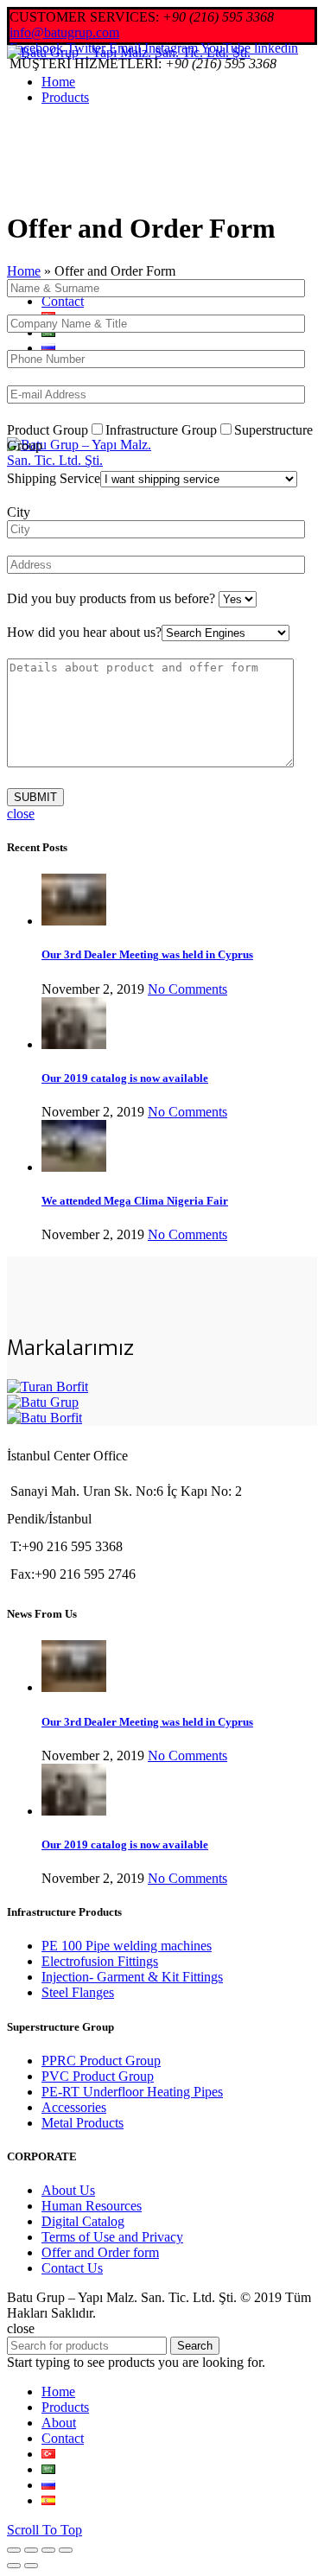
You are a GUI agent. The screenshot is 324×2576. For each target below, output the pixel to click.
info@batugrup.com (64, 32)
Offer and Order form (100, 2252)
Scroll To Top (44, 2530)
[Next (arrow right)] (31, 2566)
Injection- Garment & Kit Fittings (132, 1977)
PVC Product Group (98, 2076)
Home (24, 271)
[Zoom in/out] (66, 2550)
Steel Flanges (78, 1992)
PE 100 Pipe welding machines (127, 1946)
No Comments (187, 989)
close (21, 814)
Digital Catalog (83, 2221)
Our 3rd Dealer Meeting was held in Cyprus (147, 954)
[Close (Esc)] (14, 2550)
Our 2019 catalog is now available (125, 1078)
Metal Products (83, 2123)
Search (195, 2346)
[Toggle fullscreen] (48, 2550)
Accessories (74, 2107)
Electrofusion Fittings (100, 1961)
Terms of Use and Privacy (112, 2237)
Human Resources (92, 2206)
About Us (68, 2190)
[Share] (31, 2550)
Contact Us (72, 2268)
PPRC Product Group (101, 2061)
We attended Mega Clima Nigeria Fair (135, 1201)
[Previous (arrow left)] (14, 2566)
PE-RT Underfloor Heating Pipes (132, 2092)
